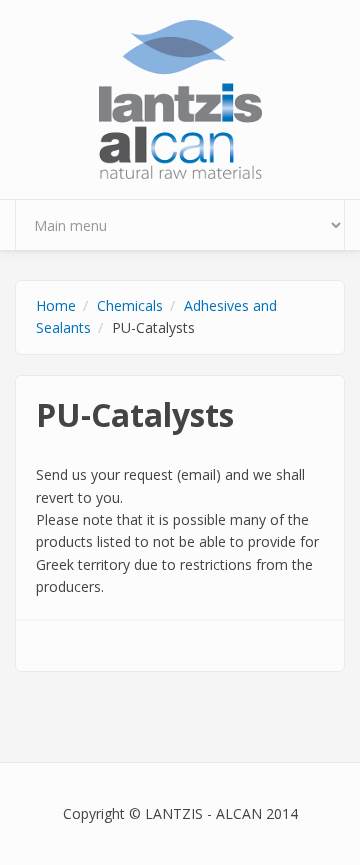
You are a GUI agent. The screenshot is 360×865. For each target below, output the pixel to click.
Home (56, 305)
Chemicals (130, 305)
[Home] (180, 97)
